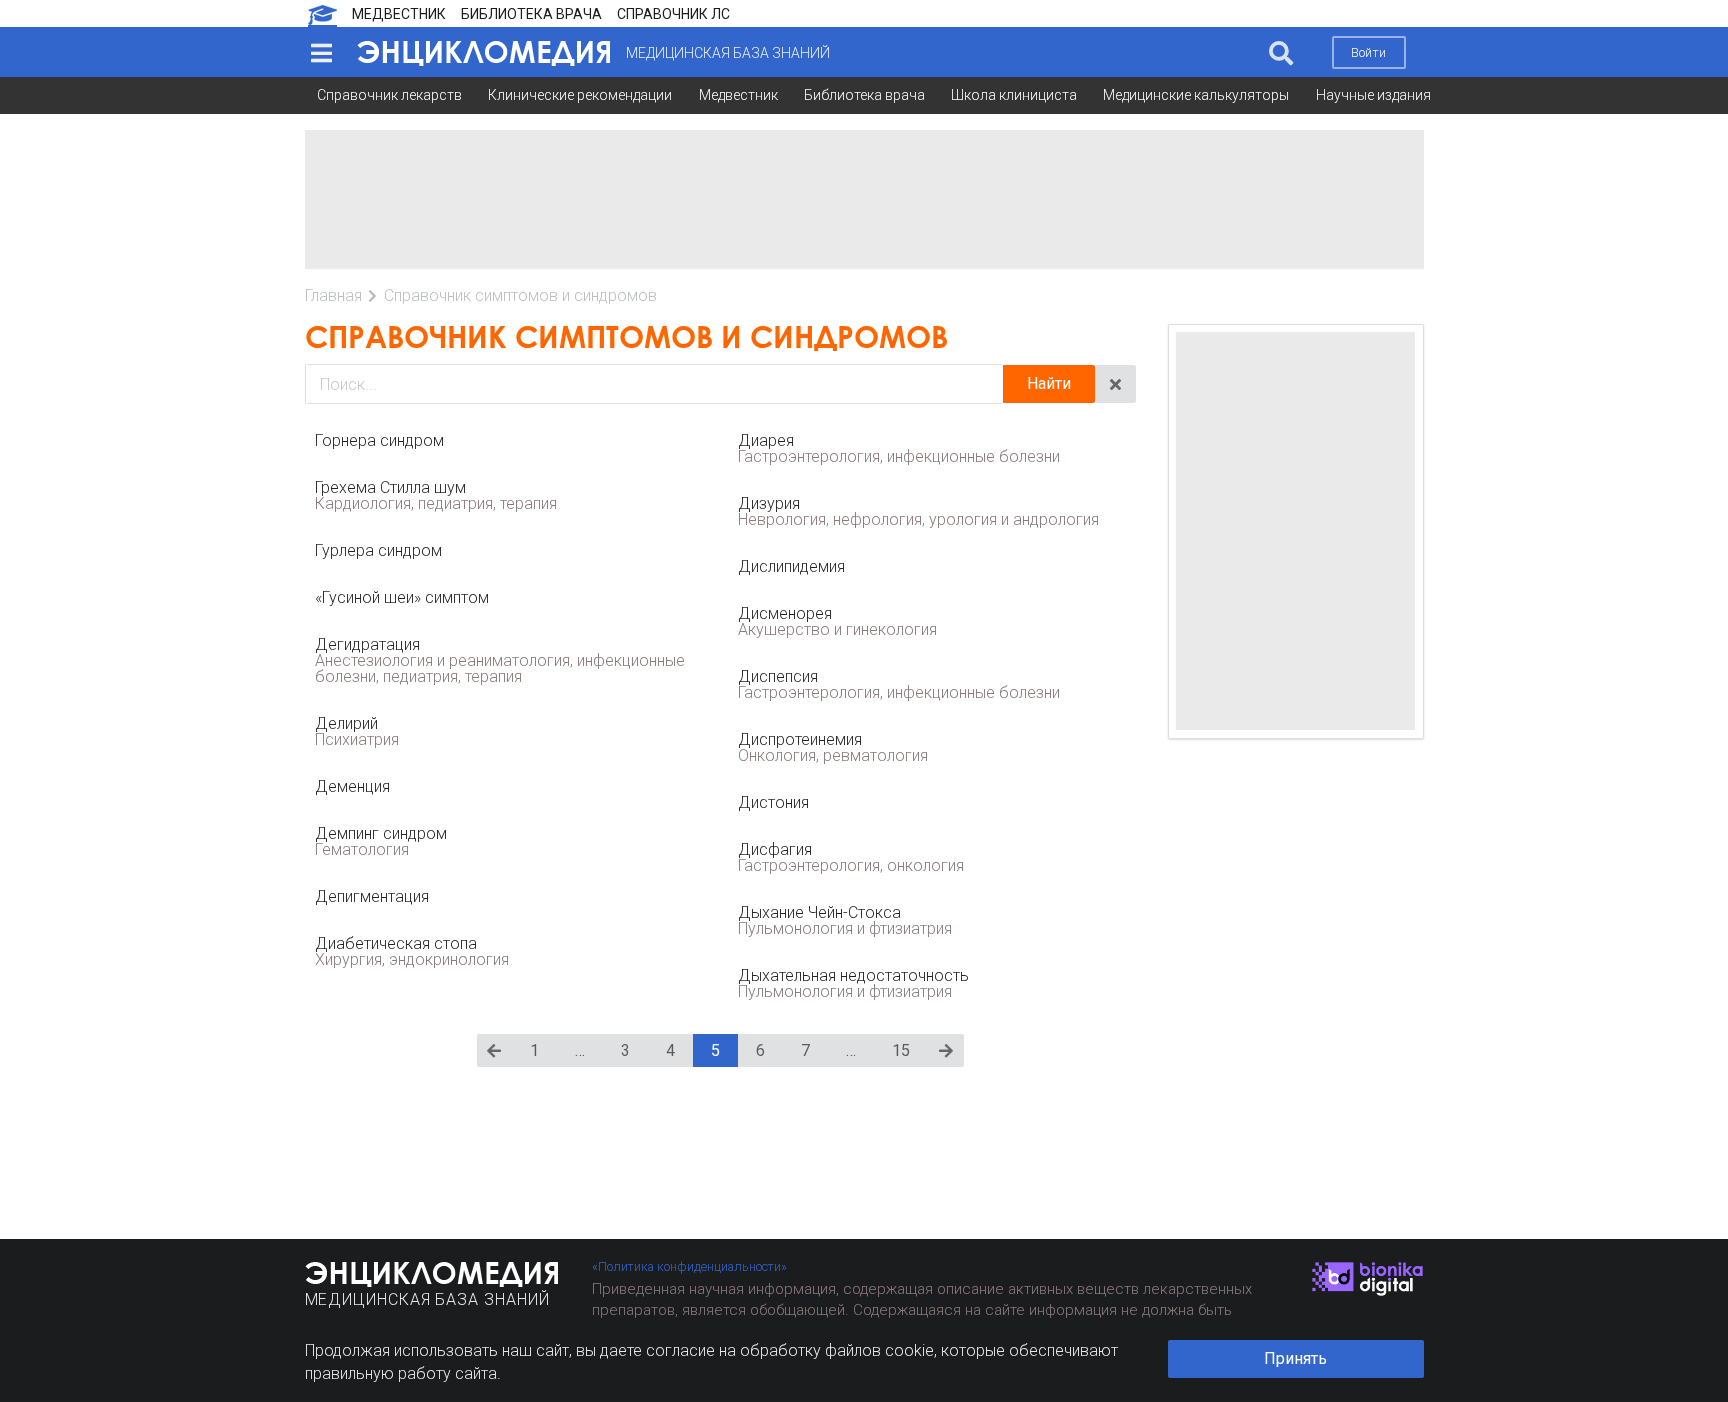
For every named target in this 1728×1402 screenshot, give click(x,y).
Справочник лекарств (389, 95)
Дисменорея (837, 621)
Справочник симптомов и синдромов (520, 295)
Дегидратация (500, 660)
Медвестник (738, 95)
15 (901, 1050)
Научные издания (1373, 95)
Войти (1368, 52)
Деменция (352, 786)
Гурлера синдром (378, 550)
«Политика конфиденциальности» (689, 1266)
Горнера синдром (379, 440)
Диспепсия (899, 684)
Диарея (899, 448)
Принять (1295, 1358)
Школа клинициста (1014, 95)
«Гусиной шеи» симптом (402, 597)
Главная (333, 295)
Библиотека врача (864, 95)
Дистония (773, 802)
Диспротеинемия (833, 747)
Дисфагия (851, 857)
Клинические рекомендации (580, 95)
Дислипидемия (791, 566)
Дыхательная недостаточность (853, 983)
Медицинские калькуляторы (1196, 95)
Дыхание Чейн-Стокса (845, 920)
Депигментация (372, 896)
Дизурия (918, 511)
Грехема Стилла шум (436, 495)
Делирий (357, 731)
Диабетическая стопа (412, 951)
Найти (1049, 383)
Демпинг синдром (381, 841)
